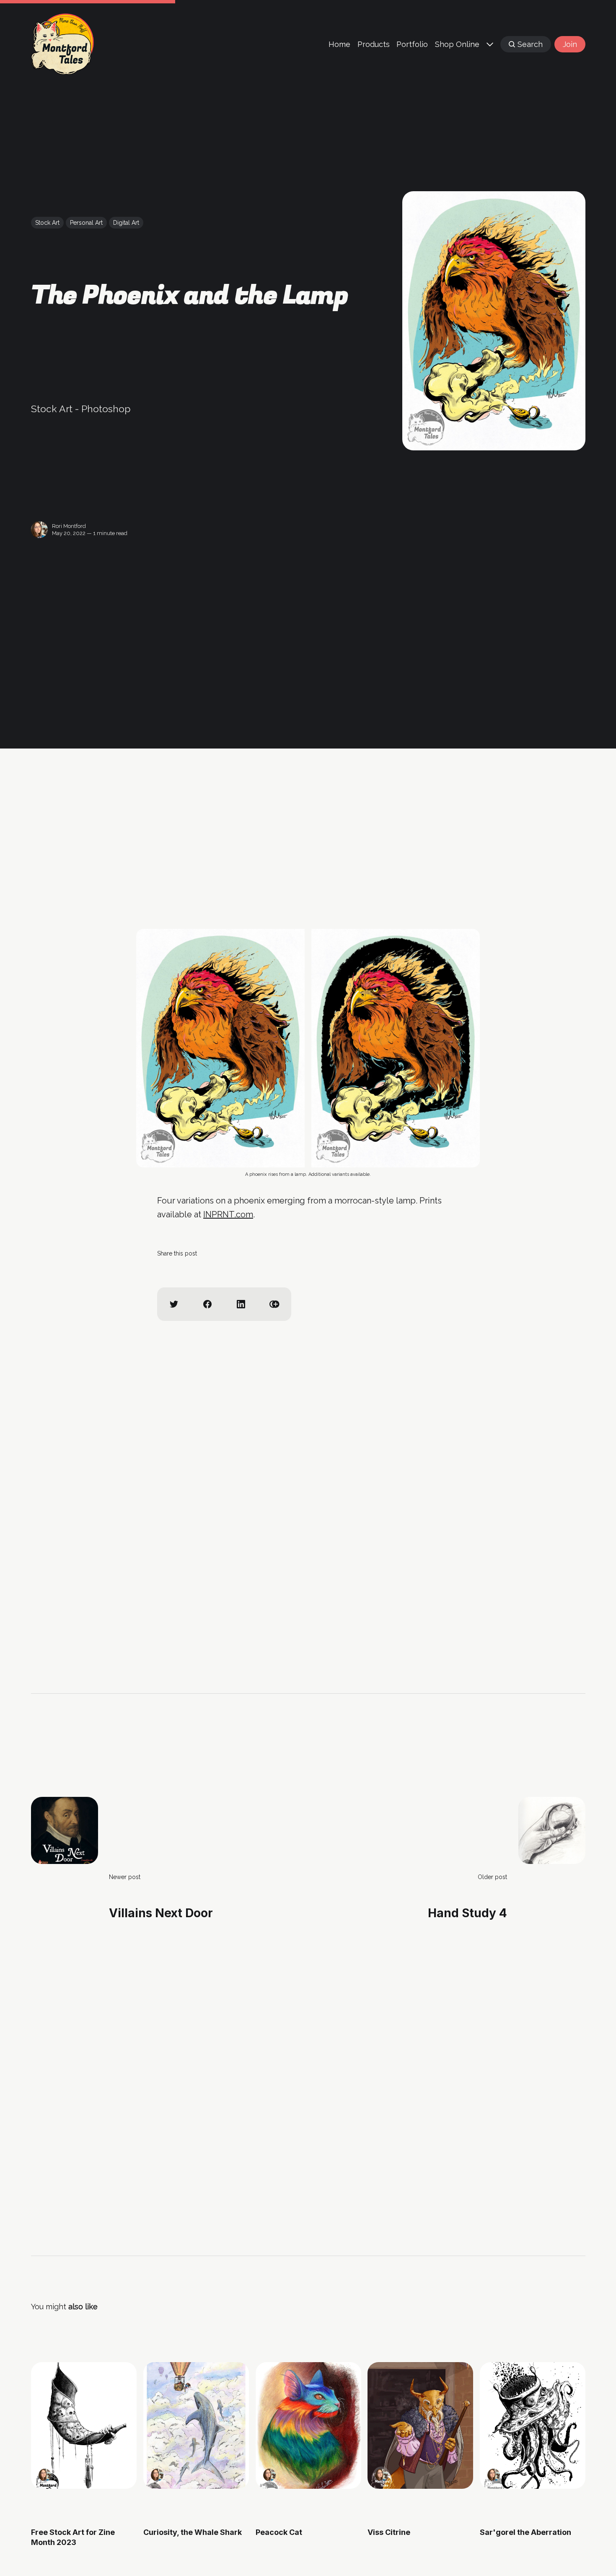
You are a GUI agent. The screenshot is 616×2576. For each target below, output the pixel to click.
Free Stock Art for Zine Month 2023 (73, 2537)
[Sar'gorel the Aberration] (533, 2425)
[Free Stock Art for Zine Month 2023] (84, 2425)
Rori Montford (69, 526)
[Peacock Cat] (308, 2425)
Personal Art (86, 223)
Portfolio (412, 44)
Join (570, 44)
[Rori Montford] (39, 530)
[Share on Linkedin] (241, 1304)
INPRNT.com (228, 1214)
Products (374, 44)
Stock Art (47, 223)
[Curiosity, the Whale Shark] (196, 2425)
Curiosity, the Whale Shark (192, 2533)
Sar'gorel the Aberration (525, 2533)
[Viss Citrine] (420, 2425)
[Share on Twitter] (174, 1304)
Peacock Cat (278, 2533)
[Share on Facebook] (207, 1304)
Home (339, 44)
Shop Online (457, 44)
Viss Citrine (389, 2533)
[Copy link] (274, 1304)
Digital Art (126, 223)
